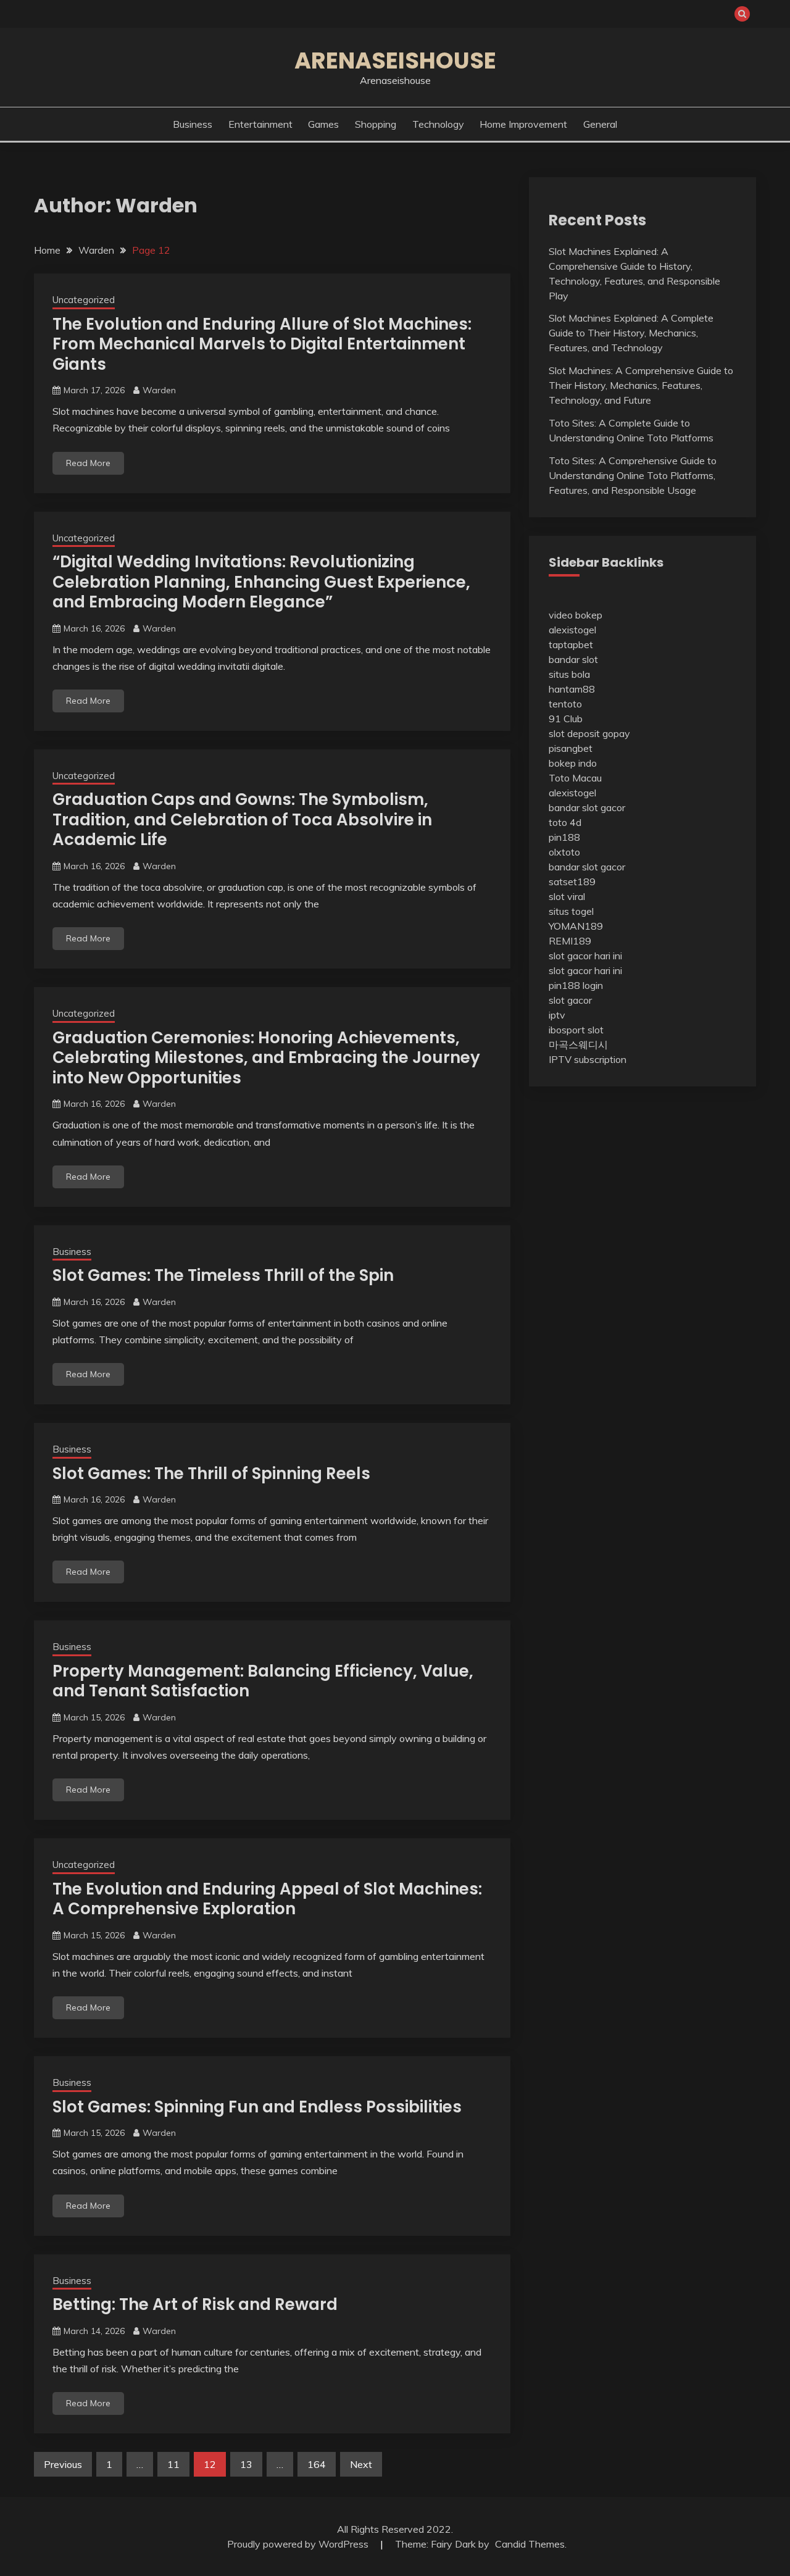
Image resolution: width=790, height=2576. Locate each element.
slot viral (567, 896)
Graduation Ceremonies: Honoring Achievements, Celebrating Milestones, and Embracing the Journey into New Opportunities (266, 1058)
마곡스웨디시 (578, 1044)
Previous (63, 2464)
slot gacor (570, 1000)
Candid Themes (530, 2544)
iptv (557, 1015)
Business (193, 124)
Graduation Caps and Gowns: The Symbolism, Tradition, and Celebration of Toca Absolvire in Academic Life (242, 819)
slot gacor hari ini (585, 956)
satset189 (572, 882)
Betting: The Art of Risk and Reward (195, 2304)
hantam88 (572, 689)
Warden (159, 390)
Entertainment (260, 124)
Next (361, 2464)
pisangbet (571, 748)
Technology (438, 124)
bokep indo (573, 763)
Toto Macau (575, 778)
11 (173, 2464)
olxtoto (564, 852)
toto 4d (565, 822)
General (600, 124)
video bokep (576, 615)
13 (246, 2464)
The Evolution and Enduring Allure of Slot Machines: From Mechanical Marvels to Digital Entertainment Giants (262, 344)
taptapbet (571, 644)
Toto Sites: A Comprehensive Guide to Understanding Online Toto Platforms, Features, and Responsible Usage (633, 475)
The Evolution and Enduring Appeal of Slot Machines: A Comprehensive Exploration (267, 1899)
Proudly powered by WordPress (299, 2544)
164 (317, 2464)
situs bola (569, 674)
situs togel (571, 911)
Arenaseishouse (395, 60)
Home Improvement (523, 124)
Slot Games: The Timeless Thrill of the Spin (223, 1275)
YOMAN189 (576, 926)
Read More (88, 463)
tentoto (565, 704)
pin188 (564, 837)
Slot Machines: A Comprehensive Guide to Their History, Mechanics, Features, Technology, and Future (641, 385)
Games (323, 124)
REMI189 (570, 941)
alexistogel (572, 630)
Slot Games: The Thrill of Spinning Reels (211, 1473)
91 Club (566, 719)
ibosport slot (576, 1030)
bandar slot (573, 659)
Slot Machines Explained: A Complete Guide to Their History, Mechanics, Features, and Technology (631, 333)
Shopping (376, 124)
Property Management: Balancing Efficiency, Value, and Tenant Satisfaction (263, 1681)
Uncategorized (84, 300)
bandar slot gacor (587, 807)
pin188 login (576, 985)
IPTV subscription (588, 1059)
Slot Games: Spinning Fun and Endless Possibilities (257, 2107)
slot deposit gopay (589, 733)
